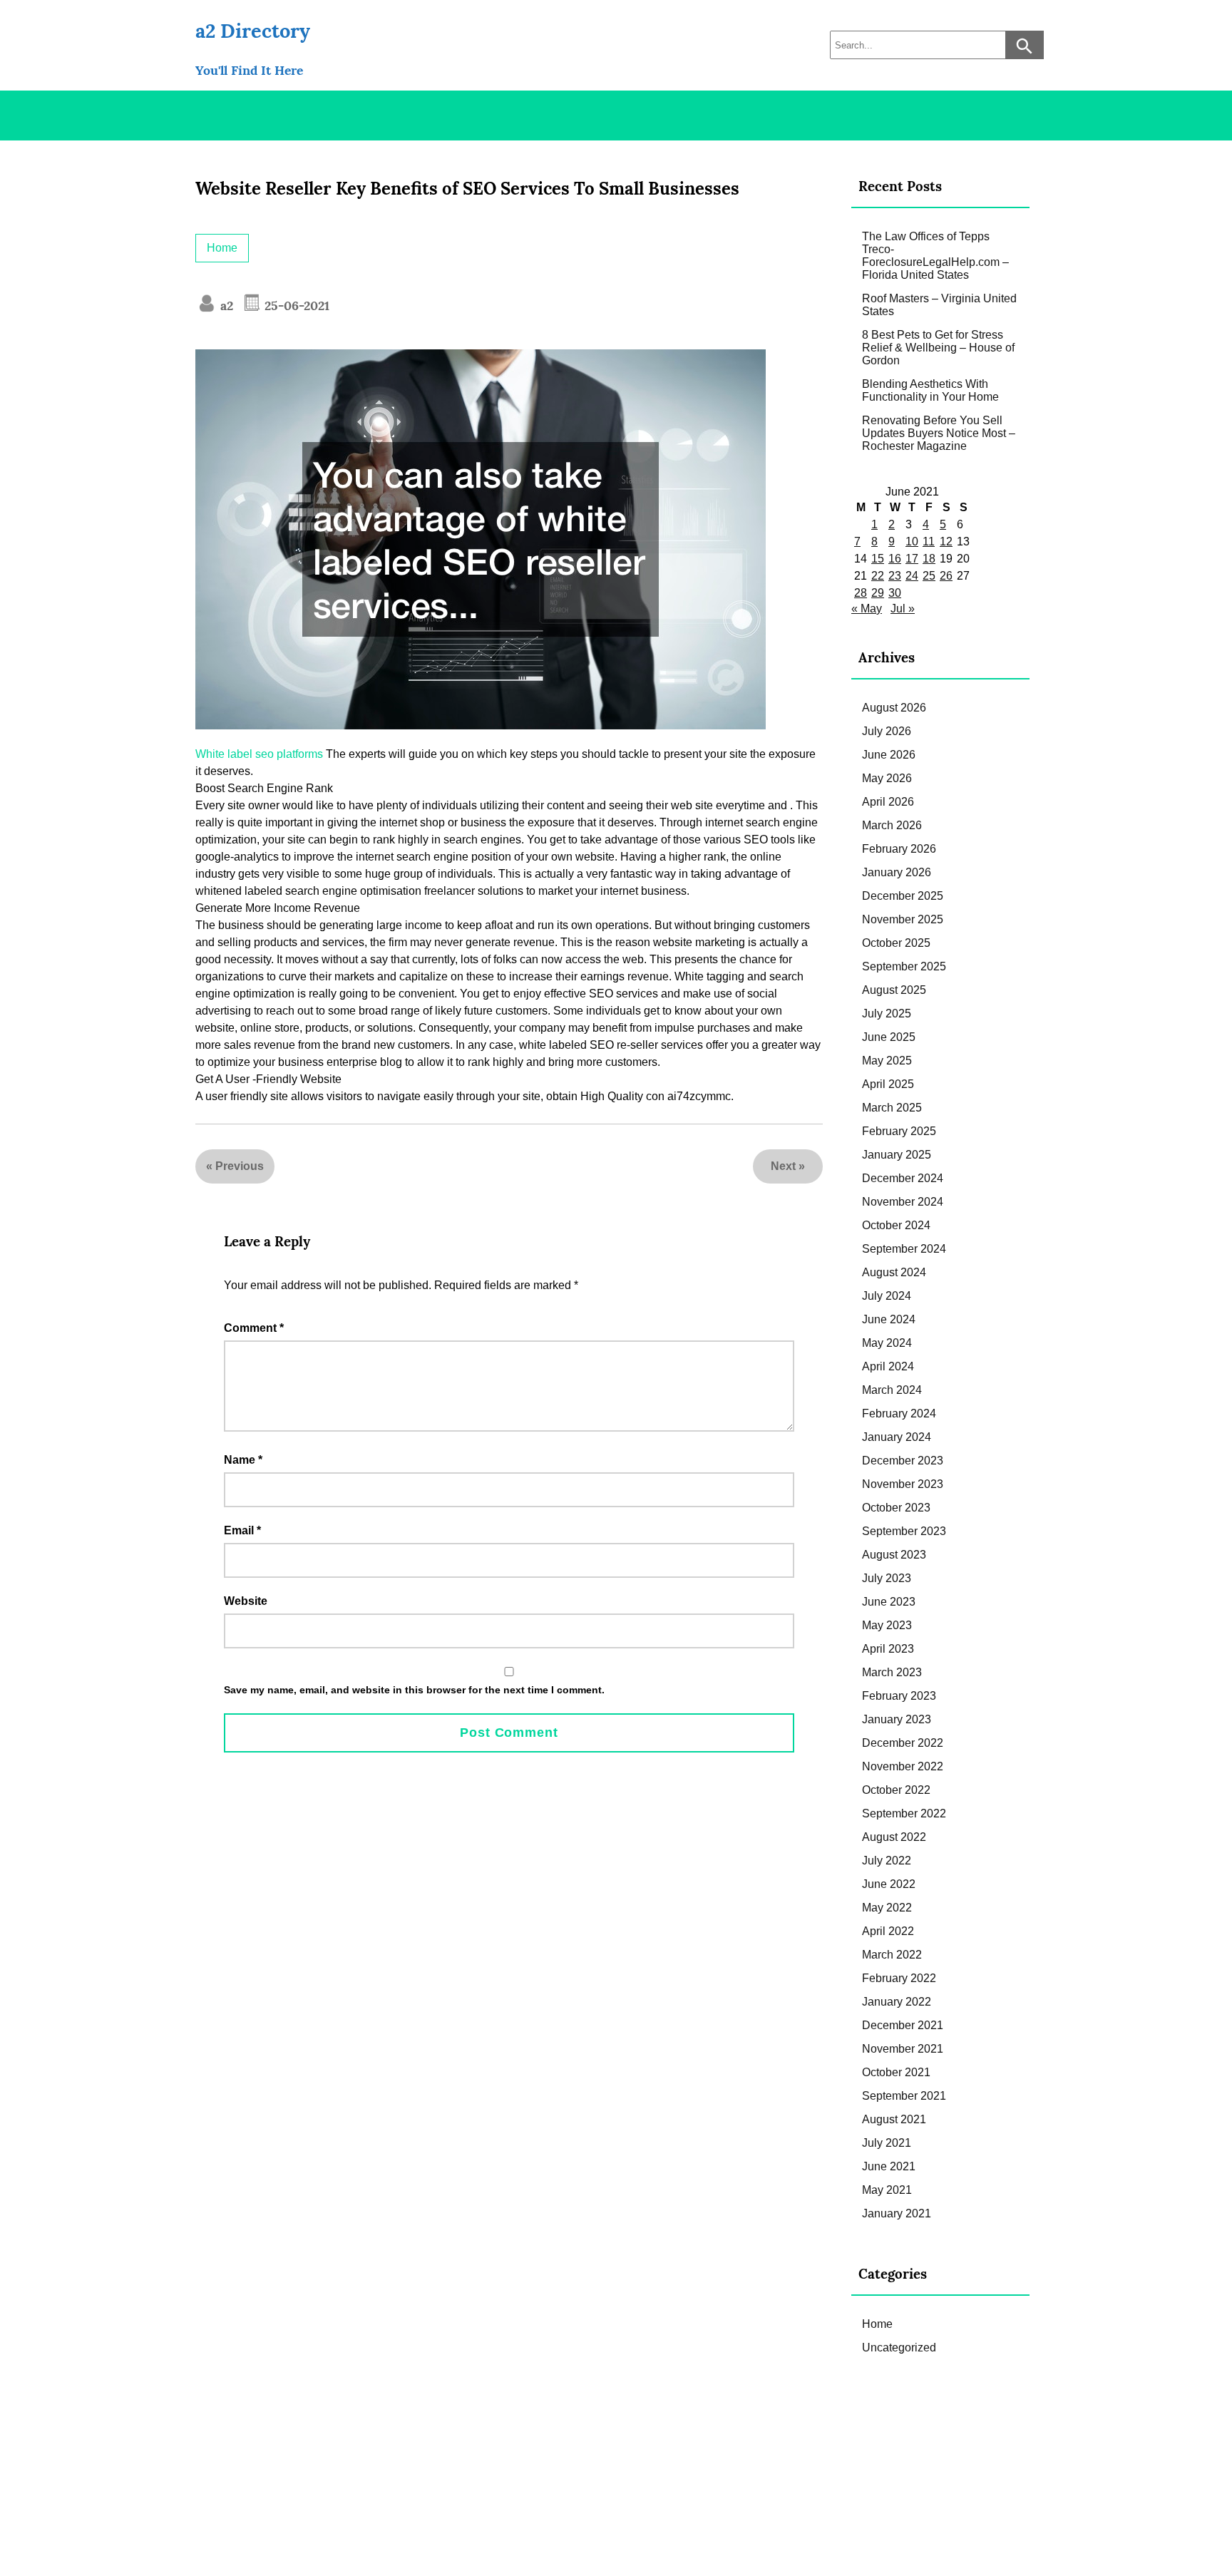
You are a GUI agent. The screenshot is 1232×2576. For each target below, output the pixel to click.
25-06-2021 (295, 306)
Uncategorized (899, 2347)
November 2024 (903, 1202)
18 (929, 559)
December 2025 (903, 896)
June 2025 (889, 1037)
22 (878, 576)
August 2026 (894, 708)
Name (243, 1460)
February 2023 (899, 1696)
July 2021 (887, 2143)
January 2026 (897, 872)
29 (878, 593)
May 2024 (887, 1343)
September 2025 (904, 966)
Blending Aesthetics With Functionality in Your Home (930, 390)
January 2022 (897, 2002)
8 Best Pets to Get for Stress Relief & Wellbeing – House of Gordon (938, 348)
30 (895, 593)
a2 (225, 306)
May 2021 (887, 2190)
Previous (240, 1166)
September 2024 (904, 1249)
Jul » (903, 609)
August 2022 (894, 1837)
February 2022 (899, 1978)
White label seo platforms (259, 754)
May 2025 (887, 1061)
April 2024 (888, 1366)
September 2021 (904, 2096)
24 (912, 576)
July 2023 (887, 1578)
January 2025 (897, 1155)
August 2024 (894, 1272)
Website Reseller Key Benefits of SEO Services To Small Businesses (467, 189)
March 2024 (892, 1390)
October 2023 (896, 1508)
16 (895, 559)
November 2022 (903, 1766)
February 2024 (899, 1413)
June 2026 (889, 755)
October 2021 (896, 2072)
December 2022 (903, 1743)
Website (246, 1601)
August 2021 (894, 2119)
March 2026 (892, 825)
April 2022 (888, 1931)
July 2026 (887, 731)
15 (878, 559)
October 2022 (896, 1790)
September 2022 (904, 1813)
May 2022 (887, 1908)
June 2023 (889, 1602)
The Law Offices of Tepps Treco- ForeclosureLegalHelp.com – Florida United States (935, 256)
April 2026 (888, 802)
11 (929, 542)
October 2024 (896, 1225)
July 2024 (887, 1296)
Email (242, 1530)
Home (222, 248)
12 (946, 542)
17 (912, 559)
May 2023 (887, 1625)
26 (946, 576)
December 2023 (903, 1461)
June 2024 (889, 1319)
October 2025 (896, 943)
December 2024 (903, 1178)
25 (929, 576)
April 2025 (888, 1084)
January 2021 (897, 2213)
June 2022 (889, 1884)
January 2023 (897, 1719)
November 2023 (903, 1484)
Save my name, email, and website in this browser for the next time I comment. (414, 1690)
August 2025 (894, 990)
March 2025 (892, 1108)
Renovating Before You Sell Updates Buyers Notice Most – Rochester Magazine (939, 433)
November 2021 (903, 2049)
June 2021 (889, 2166)
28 (861, 593)
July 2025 (887, 1014)
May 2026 (887, 778)
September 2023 (904, 1531)
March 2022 (892, 1955)
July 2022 (887, 1861)
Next (783, 1166)
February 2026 (899, 849)
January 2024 (897, 1437)
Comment (254, 1328)
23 (895, 576)
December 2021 (903, 2025)
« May (867, 609)
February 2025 (899, 1131)
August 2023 (894, 1555)
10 (912, 542)
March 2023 (892, 1672)
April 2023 (888, 1649)
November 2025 (903, 919)
